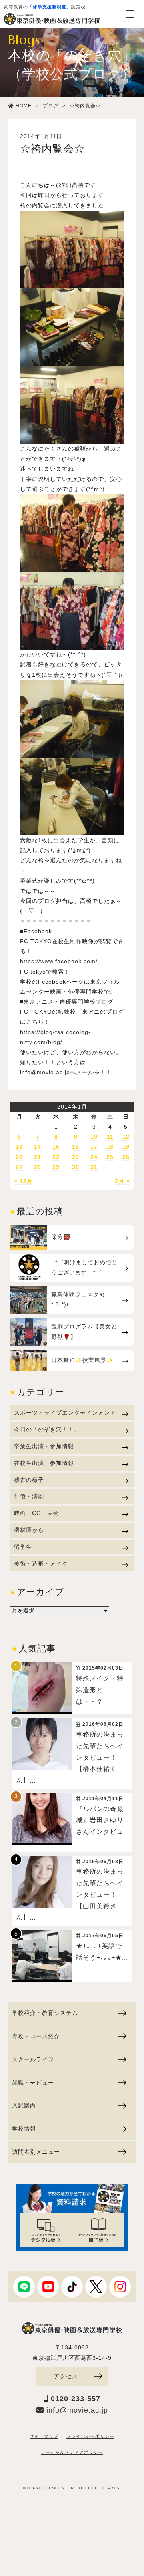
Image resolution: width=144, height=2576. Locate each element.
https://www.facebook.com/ (59, 961)
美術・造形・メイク (41, 1564)
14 (38, 1147)
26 (126, 1157)
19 (126, 1147)
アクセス (66, 2376)
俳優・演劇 (29, 1496)
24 (94, 1157)
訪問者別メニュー (36, 2152)
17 (94, 1147)
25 (110, 1157)
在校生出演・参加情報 (44, 1463)
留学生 (23, 1547)
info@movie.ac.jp (45, 1072)
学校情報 (24, 2129)
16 (76, 1147)
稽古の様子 (29, 1480)
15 (56, 1147)
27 (19, 1167)
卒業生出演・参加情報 (44, 1446)
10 (94, 1137)
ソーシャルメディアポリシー (72, 2452)
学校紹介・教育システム (45, 2013)
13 (19, 1147)
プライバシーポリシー (90, 2436)
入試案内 (24, 2105)
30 (76, 1167)
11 (110, 1137)
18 (110, 1147)
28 (38, 1167)
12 (126, 1137)
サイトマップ (44, 2436)
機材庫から (29, 1530)
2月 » (122, 1181)
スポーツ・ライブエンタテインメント (65, 1413)
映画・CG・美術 (37, 1513)
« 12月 (23, 1181)
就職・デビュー (33, 2083)
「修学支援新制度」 (50, 7)
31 (94, 1167)
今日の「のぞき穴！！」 (47, 1429)
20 (19, 1157)
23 (76, 1157)
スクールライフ (33, 2059)
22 (56, 1157)
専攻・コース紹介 (36, 2036)
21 (38, 1157)
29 (56, 1167)
